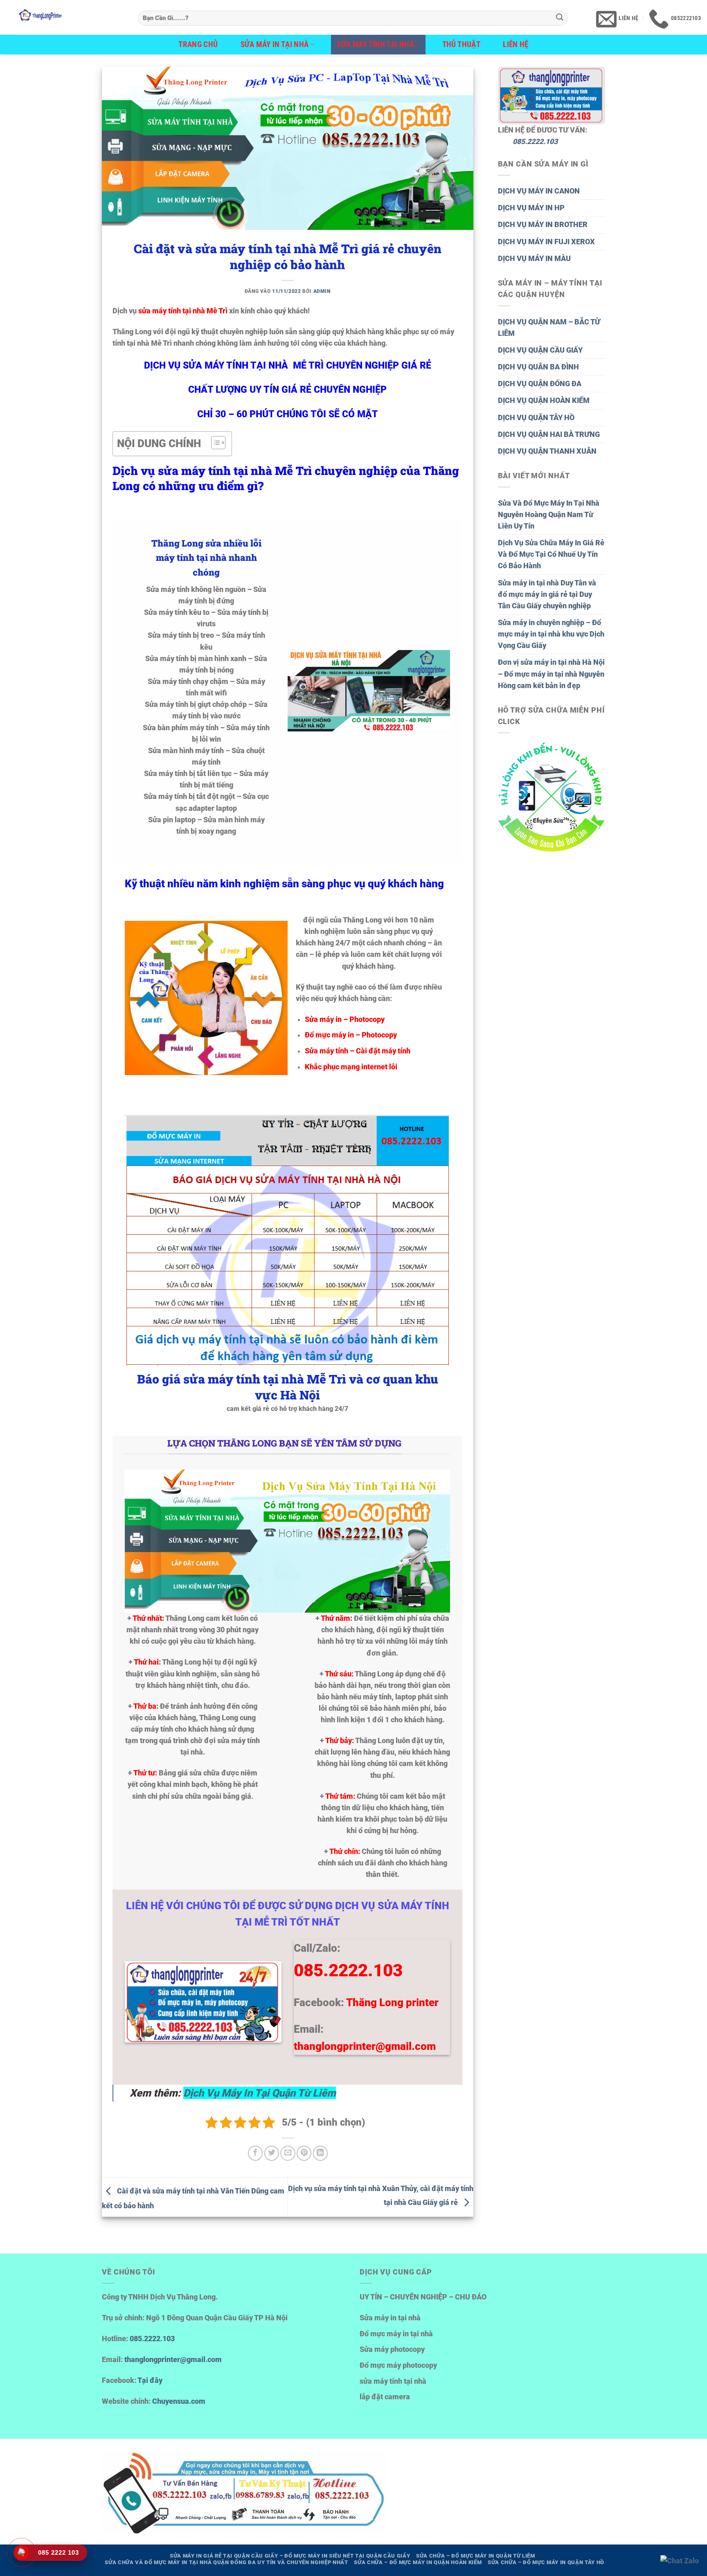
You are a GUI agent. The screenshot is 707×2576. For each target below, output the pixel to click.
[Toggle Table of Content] (214, 443)
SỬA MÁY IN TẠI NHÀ (275, 44)
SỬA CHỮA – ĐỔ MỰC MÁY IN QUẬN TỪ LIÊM (476, 2556)
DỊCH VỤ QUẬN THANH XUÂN (547, 451)
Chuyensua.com (179, 2401)
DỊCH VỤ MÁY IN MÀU (534, 259)
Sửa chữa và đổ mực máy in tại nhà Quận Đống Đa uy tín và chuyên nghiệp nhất (226, 2562)
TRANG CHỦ (198, 44)
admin (322, 291)
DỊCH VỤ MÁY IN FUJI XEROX (546, 242)
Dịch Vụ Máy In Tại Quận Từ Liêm (260, 2093)
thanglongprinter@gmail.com (173, 2360)
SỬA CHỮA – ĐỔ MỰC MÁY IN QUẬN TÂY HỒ (546, 2562)
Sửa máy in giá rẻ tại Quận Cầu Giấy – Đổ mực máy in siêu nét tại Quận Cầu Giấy (290, 2556)
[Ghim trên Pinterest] (304, 2153)
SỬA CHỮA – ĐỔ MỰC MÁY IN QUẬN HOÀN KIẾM (418, 2562)
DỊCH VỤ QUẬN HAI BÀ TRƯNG (549, 434)
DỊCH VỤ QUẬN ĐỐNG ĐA (540, 384)
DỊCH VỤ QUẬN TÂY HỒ (536, 418)
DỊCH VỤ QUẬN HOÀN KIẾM (544, 400)
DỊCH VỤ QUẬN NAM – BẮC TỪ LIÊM (549, 328)
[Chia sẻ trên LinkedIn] (320, 2153)
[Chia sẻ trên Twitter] (272, 2153)
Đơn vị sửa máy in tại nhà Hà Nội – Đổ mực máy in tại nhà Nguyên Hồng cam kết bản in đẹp (551, 674)
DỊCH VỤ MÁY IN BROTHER (543, 225)
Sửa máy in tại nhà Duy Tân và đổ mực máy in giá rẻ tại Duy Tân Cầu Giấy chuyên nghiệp (547, 594)
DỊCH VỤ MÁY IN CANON (539, 191)
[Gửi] (560, 18)
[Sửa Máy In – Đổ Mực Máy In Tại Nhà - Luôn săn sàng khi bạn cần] (66, 17)
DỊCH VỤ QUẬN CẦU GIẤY (540, 350)
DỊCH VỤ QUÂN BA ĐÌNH (538, 367)
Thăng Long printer (392, 2002)
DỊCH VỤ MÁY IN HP (531, 208)
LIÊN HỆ (516, 44)
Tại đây (150, 2380)
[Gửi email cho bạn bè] (288, 2153)
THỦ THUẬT (462, 44)
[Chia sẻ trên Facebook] (255, 2153)
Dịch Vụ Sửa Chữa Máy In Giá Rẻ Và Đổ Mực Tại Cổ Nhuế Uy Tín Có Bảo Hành (551, 554)
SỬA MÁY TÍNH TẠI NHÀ (375, 44)
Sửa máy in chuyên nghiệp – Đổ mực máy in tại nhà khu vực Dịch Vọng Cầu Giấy (551, 634)
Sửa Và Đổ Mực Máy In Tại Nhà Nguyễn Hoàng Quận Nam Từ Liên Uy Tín (549, 515)
